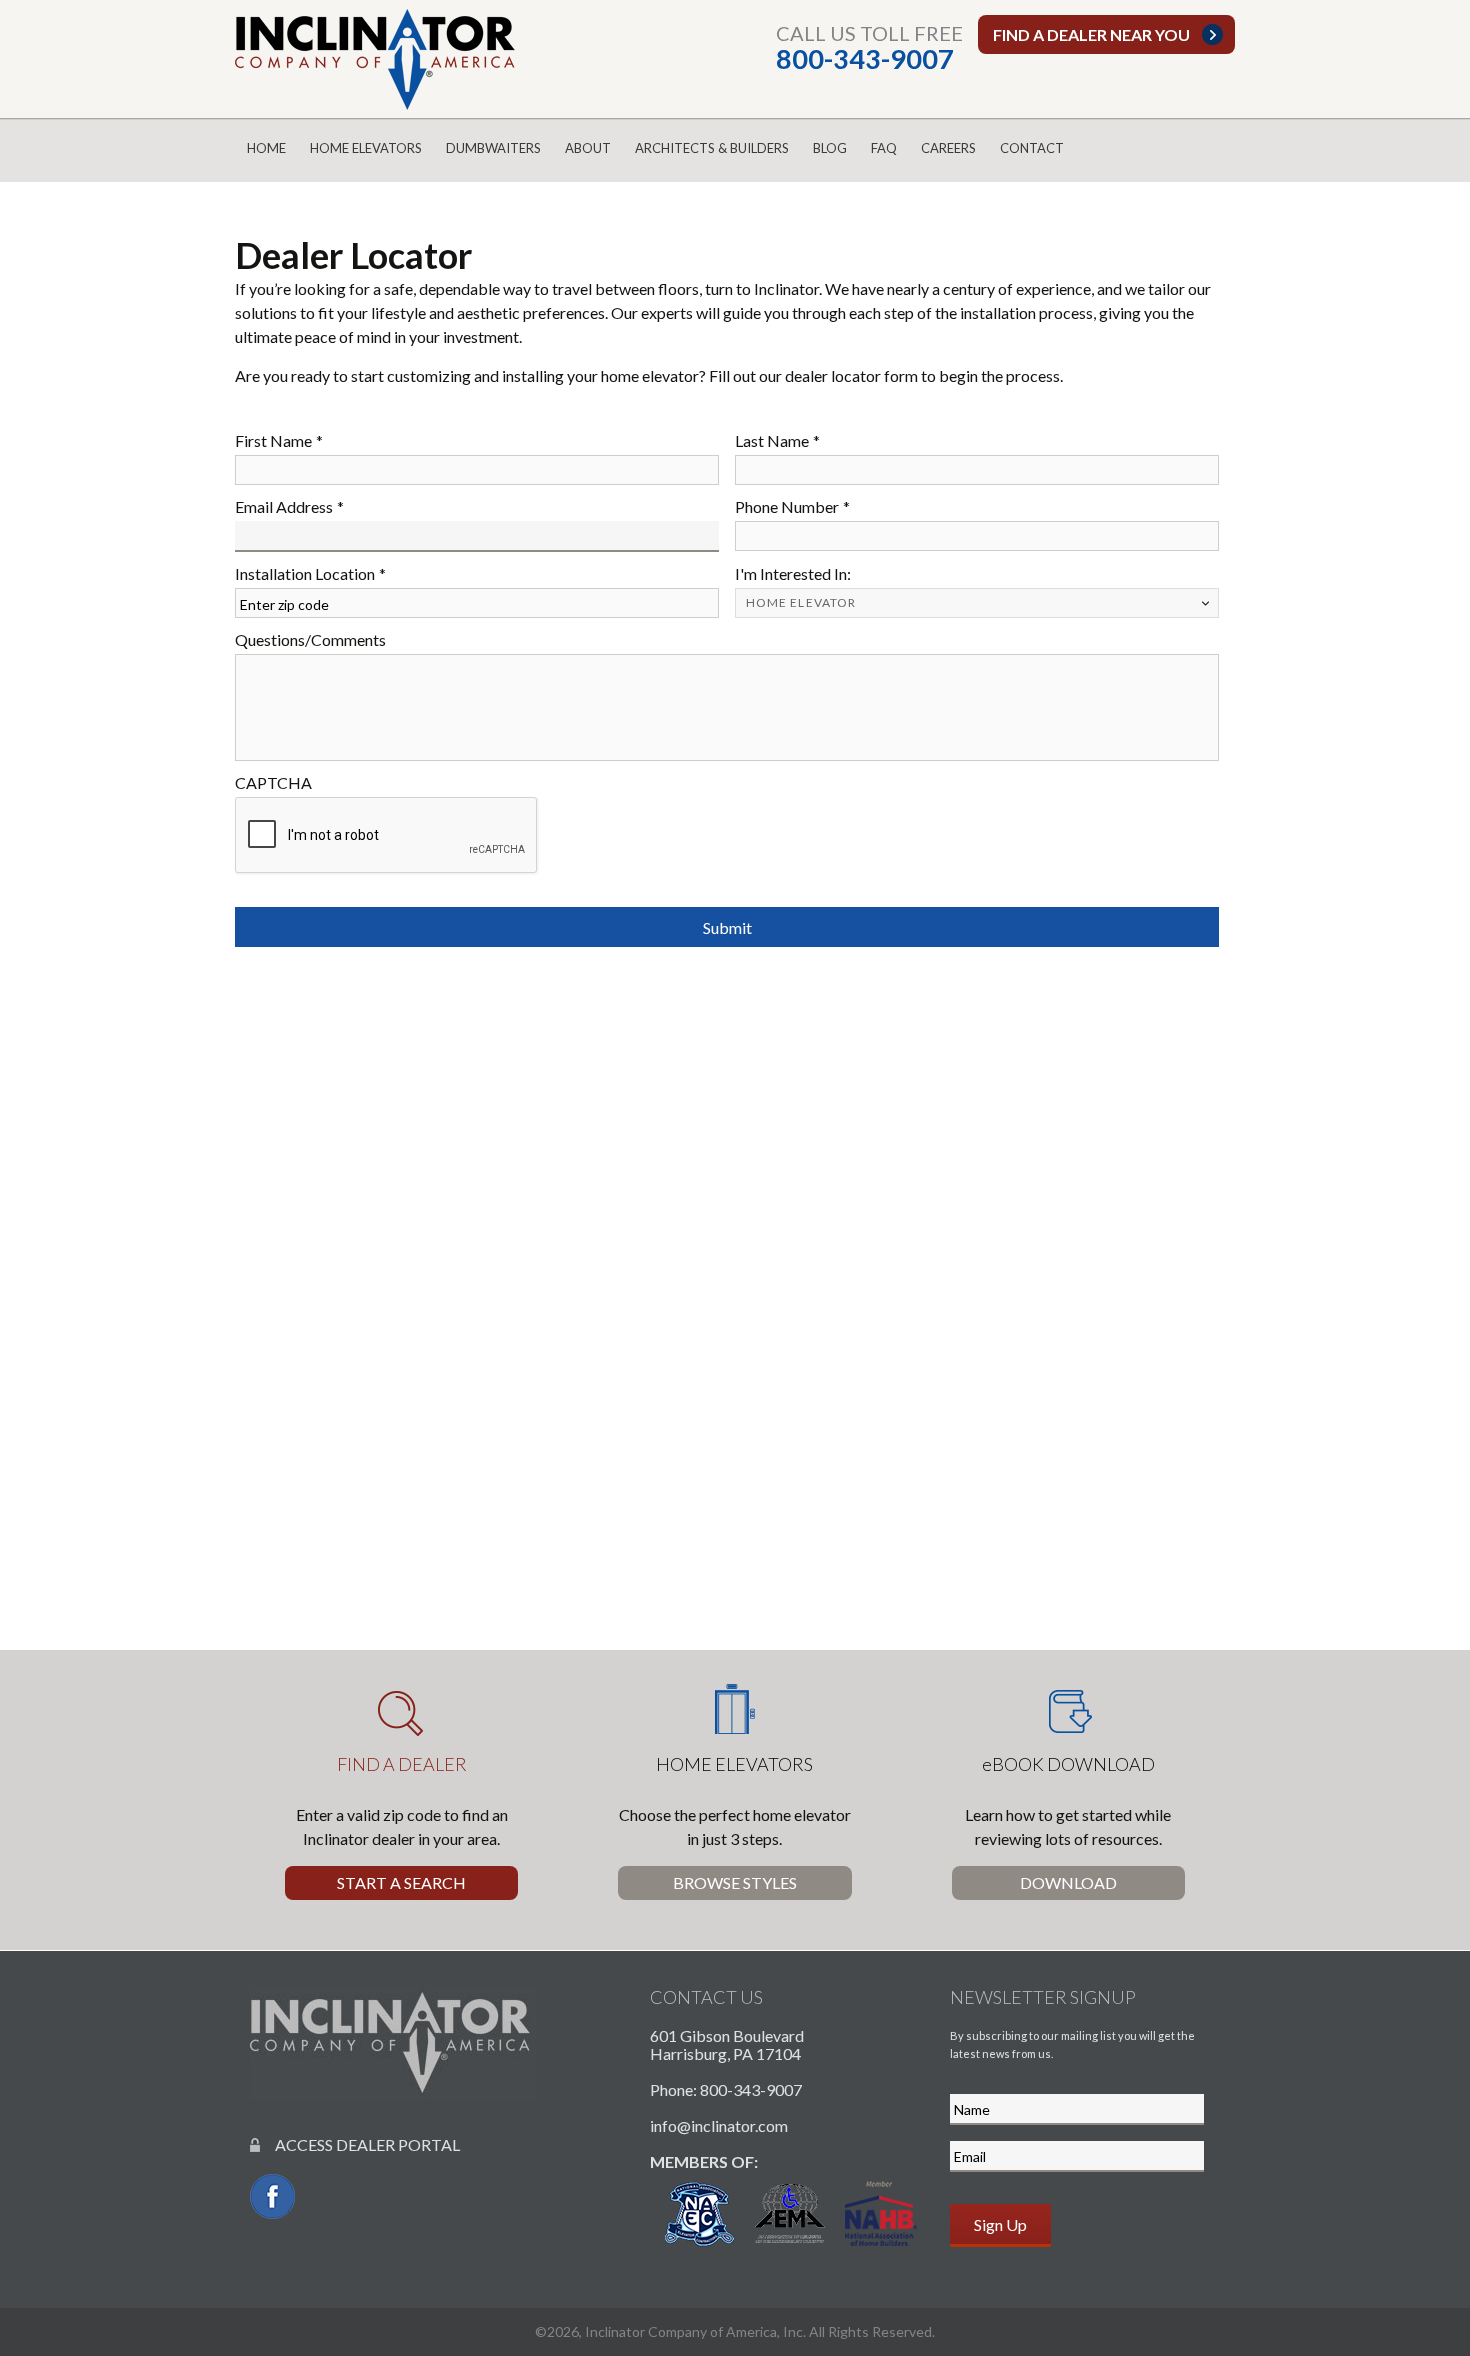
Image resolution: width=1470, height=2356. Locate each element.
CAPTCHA (273, 782)
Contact (1032, 148)
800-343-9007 (865, 58)
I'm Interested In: (793, 573)
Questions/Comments (310, 639)
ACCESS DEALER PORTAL (360, 2144)
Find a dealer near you (1091, 34)
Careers (948, 148)
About (588, 148)
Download (1068, 1882)
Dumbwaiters (493, 148)
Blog (830, 148)
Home (266, 148)
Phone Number (792, 506)
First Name (279, 440)
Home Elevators (366, 148)
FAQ (884, 148)
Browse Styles (735, 1882)
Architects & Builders (712, 148)
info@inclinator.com (719, 2125)
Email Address (289, 506)
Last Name (777, 440)
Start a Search (401, 1882)
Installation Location (310, 573)
